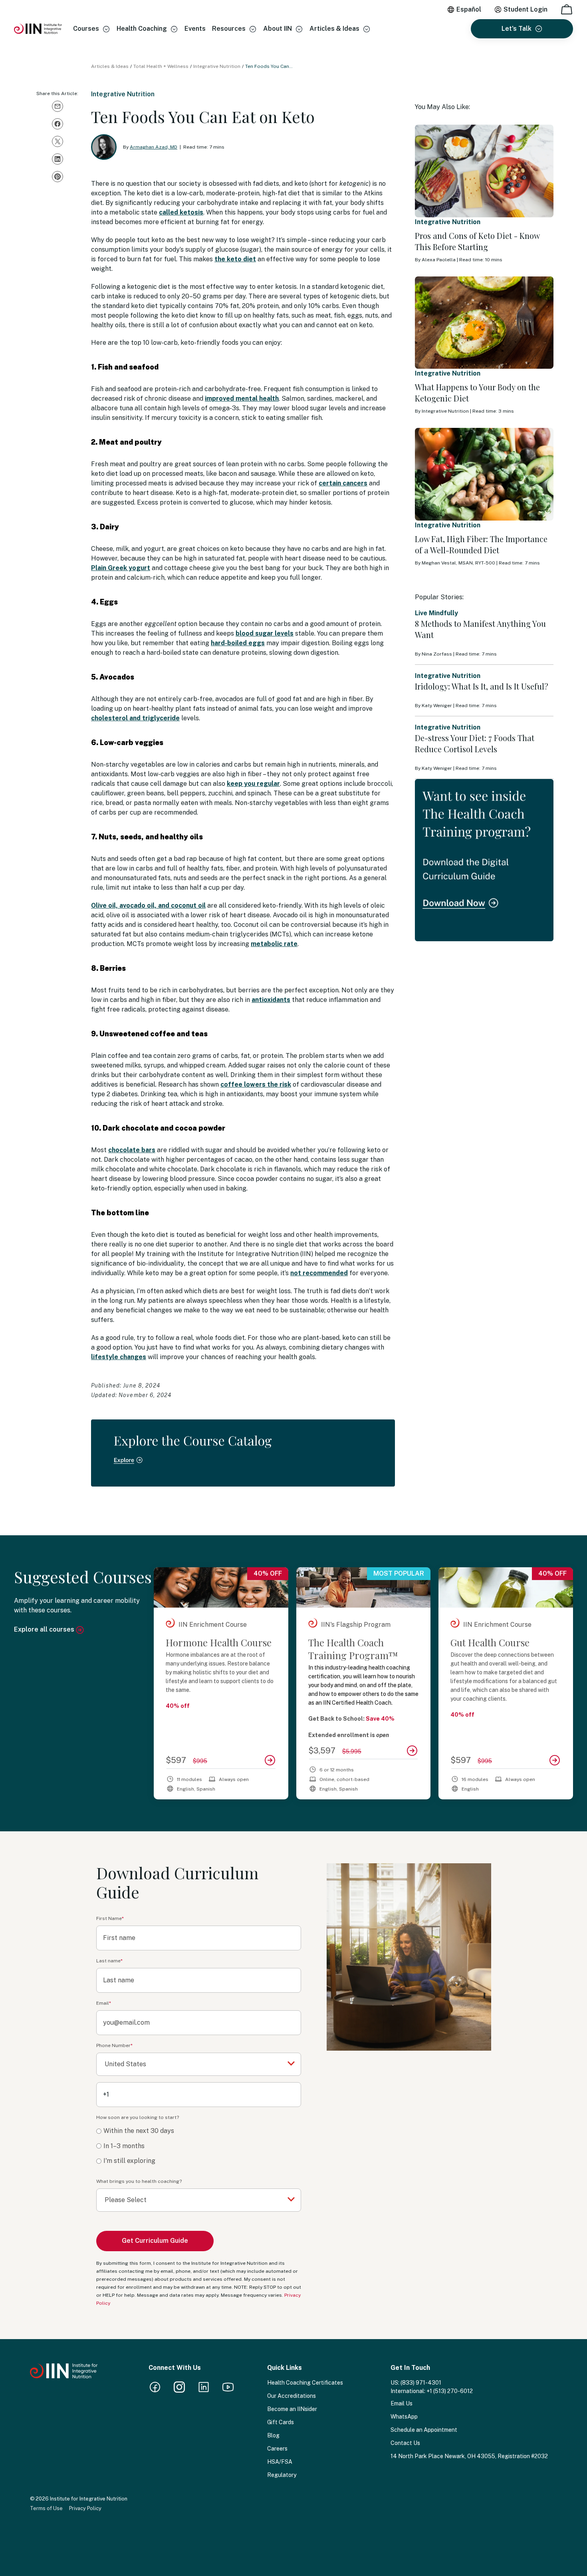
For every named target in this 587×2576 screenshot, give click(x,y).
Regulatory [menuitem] (282, 2475)
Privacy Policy (85, 2508)
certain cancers (343, 483)
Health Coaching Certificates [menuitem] (305, 2383)
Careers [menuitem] (277, 2449)
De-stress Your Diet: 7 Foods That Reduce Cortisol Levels (475, 743)
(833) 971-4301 (421, 2383)
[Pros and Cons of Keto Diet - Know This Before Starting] (484, 171)
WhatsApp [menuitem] (404, 2417)
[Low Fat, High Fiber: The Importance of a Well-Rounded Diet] (484, 474)
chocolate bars (132, 1150)
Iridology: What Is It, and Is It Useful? (482, 686)
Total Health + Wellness (161, 66)
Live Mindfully (436, 613)
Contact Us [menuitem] (405, 2443)
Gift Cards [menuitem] (281, 2422)
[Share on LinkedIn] (58, 159)
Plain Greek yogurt (121, 568)
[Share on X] (58, 141)
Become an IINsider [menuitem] (292, 2409)
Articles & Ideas (334, 29)
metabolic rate (274, 944)
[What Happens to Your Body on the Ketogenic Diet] (484, 323)
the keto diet (235, 259)
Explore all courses (45, 1629)
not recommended (319, 1273)
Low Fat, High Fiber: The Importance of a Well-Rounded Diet (481, 544)
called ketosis (181, 212)
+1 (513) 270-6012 (450, 2391)
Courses (86, 29)
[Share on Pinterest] (58, 177)
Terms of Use (46, 2508)
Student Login (526, 9)
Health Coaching (142, 29)
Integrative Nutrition (217, 66)
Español (469, 9)
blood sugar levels (265, 633)
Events (195, 29)
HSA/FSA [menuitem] (280, 2462)
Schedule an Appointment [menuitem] (424, 2430)
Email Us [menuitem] (402, 2403)
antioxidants (271, 1000)
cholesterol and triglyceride (135, 718)
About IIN (278, 29)
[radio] (199, 2131)
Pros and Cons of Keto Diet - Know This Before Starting (477, 241)
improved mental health (242, 399)
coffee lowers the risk (256, 1084)
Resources (229, 29)
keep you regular (253, 784)
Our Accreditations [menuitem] (292, 2396)
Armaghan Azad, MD (154, 147)
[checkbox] (199, 2146)
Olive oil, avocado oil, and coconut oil (148, 905)
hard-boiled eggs (238, 643)
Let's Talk (517, 29)
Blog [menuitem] (273, 2435)
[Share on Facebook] (58, 124)
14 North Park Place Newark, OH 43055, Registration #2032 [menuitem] (469, 2456)
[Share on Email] (58, 106)
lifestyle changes (119, 1357)
